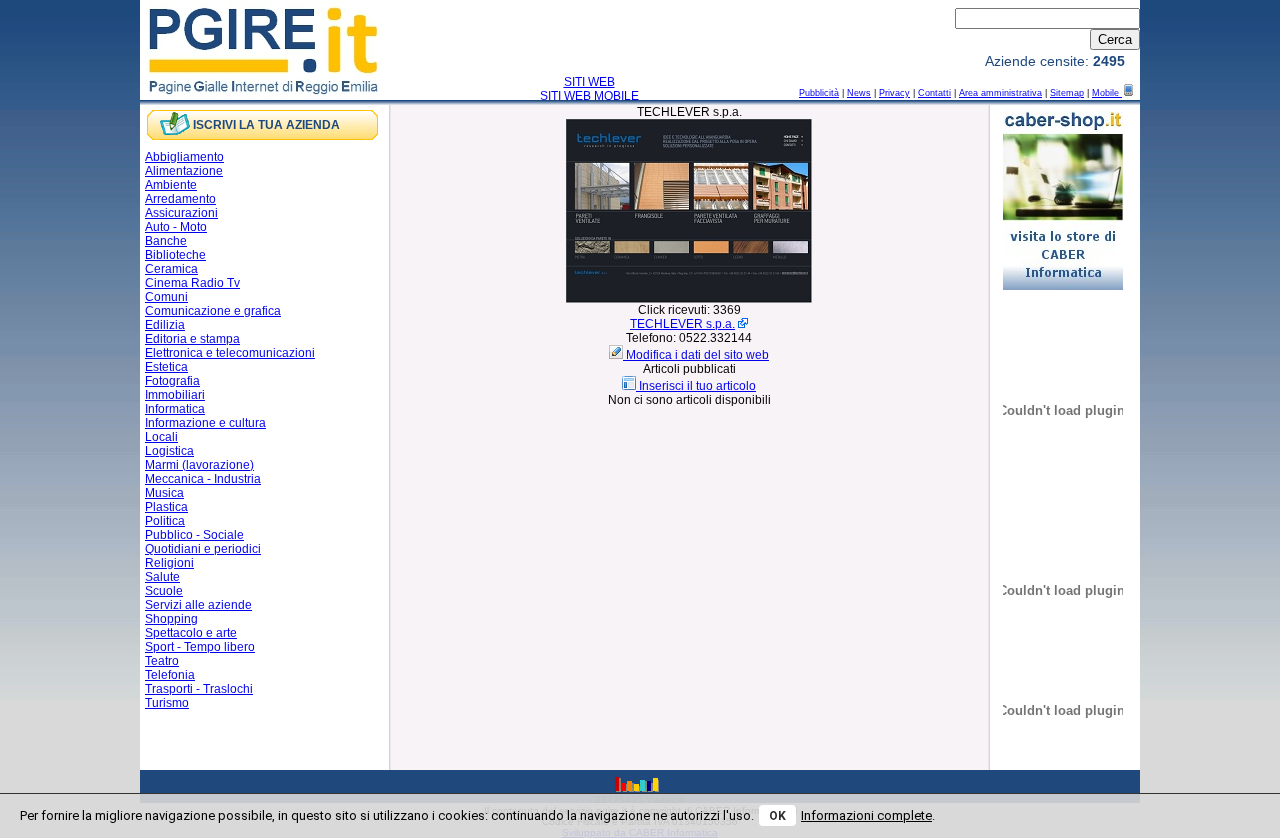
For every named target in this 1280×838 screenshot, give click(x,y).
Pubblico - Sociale (194, 535)
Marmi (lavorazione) (199, 465)
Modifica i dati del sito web (697, 355)
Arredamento (180, 199)
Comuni (166, 297)
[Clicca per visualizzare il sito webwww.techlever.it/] (689, 299)
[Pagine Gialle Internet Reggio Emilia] (264, 93)
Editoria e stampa (192, 339)
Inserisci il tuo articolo (697, 386)
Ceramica (171, 269)
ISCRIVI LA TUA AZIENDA (266, 125)
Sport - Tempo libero (200, 647)
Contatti (934, 93)
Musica (164, 493)
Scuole (164, 591)
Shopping (171, 619)
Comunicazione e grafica (213, 311)
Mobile (1107, 93)
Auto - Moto (176, 227)
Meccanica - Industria (203, 479)
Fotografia (172, 381)
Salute (162, 577)
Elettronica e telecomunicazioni (230, 353)
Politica (165, 521)
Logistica (169, 451)
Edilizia (165, 325)
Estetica (166, 367)
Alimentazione (184, 171)
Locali (161, 437)
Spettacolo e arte (191, 633)
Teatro (162, 661)
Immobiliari (175, 395)
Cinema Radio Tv (192, 283)
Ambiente (171, 185)
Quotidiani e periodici (203, 549)
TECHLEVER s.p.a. (682, 324)
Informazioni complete (866, 815)
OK (777, 816)
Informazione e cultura (205, 423)
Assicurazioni (181, 213)
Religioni (169, 563)
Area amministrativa (1000, 93)
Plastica (166, 507)
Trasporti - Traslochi (199, 689)
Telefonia (170, 675)
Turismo (167, 703)
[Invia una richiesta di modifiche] (617, 355)
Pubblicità (819, 93)
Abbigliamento (184, 157)
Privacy (894, 93)
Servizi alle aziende (198, 605)
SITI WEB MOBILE (589, 96)
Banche (166, 241)
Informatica (175, 409)
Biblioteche (175, 255)
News (859, 93)
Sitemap (1067, 93)
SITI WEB (589, 82)
